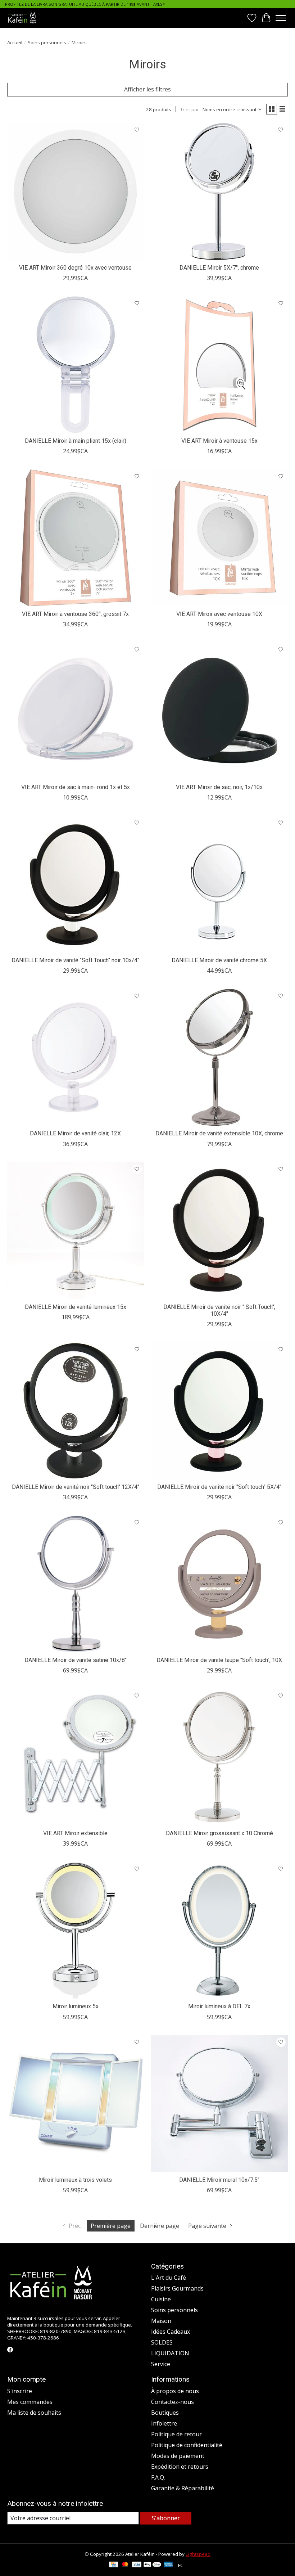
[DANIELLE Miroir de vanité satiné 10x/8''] (76, 1584)
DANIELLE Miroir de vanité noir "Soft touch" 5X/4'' (219, 1487)
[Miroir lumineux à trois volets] (76, 2104)
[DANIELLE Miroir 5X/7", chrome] (219, 192)
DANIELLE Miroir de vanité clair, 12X (75, 1133)
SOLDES (162, 2342)
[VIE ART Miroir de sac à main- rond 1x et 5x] (76, 711)
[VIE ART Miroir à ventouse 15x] (219, 365)
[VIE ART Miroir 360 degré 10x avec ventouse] (76, 192)
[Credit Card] (114, 2565)
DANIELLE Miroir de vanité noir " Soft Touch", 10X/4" (219, 1310)
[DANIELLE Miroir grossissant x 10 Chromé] (219, 1757)
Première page (111, 2226)
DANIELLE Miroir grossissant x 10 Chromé (219, 1833)
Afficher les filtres (147, 89)
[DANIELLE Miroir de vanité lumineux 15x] (76, 1231)
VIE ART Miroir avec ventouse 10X (219, 614)
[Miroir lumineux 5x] (76, 1930)
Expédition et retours (180, 2467)
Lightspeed (198, 2554)
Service (161, 2364)
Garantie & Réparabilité (183, 2488)
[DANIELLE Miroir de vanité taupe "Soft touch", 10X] (219, 1584)
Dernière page (160, 2226)
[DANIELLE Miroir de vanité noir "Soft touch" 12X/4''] (76, 1411)
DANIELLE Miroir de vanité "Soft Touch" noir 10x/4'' (75, 960)
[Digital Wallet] (152, 2565)
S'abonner (166, 2518)
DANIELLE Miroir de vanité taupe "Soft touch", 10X (219, 1660)
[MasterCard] (125, 2565)
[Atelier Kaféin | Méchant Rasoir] (22, 18)
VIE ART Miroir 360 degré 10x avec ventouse (75, 268)
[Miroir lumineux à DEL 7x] (219, 1930)
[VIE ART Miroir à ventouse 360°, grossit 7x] (76, 538)
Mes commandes (30, 2402)
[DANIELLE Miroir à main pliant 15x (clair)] (76, 365)
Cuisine (161, 2299)
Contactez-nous (173, 2402)
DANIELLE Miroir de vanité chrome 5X (219, 960)
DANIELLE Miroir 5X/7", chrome (219, 268)
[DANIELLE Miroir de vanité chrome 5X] (219, 884)
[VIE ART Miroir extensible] (76, 1757)
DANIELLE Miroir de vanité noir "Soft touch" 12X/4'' (76, 1487)
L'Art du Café (169, 2278)
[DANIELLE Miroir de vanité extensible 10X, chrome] (219, 1057)
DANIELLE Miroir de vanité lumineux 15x (76, 1307)
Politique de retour (176, 2434)
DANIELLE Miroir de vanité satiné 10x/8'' (76, 1660)
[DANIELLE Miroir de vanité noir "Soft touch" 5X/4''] (219, 1411)
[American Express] (168, 2565)
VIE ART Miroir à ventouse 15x (219, 441)
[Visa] (137, 2565)
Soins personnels (47, 42)
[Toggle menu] (281, 18)
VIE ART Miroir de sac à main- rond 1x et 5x (76, 787)
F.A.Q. (158, 2477)
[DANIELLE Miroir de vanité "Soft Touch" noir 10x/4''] (76, 884)
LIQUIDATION (170, 2353)
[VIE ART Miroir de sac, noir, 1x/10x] (219, 711)
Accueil (15, 42)
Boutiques (165, 2413)
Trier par (190, 109)
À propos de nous (175, 2391)
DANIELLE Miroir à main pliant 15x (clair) (76, 441)
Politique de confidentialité (187, 2445)
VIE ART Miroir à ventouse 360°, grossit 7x (75, 614)
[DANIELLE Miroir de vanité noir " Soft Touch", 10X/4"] (219, 1231)
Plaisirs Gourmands (177, 2288)
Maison (161, 2321)
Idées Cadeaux (171, 2332)
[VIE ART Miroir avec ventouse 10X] (219, 538)
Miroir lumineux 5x (76, 2006)
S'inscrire (20, 2391)
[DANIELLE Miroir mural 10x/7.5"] (219, 2104)
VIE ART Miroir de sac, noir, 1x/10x (219, 787)
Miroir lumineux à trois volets (75, 2180)
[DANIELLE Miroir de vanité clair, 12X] (76, 1057)
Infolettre (164, 2423)
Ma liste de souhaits (34, 2413)
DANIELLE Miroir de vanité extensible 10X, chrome (219, 1133)
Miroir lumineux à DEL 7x (219, 2006)
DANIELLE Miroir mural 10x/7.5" (219, 2180)
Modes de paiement (178, 2456)
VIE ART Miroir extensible (75, 1833)
